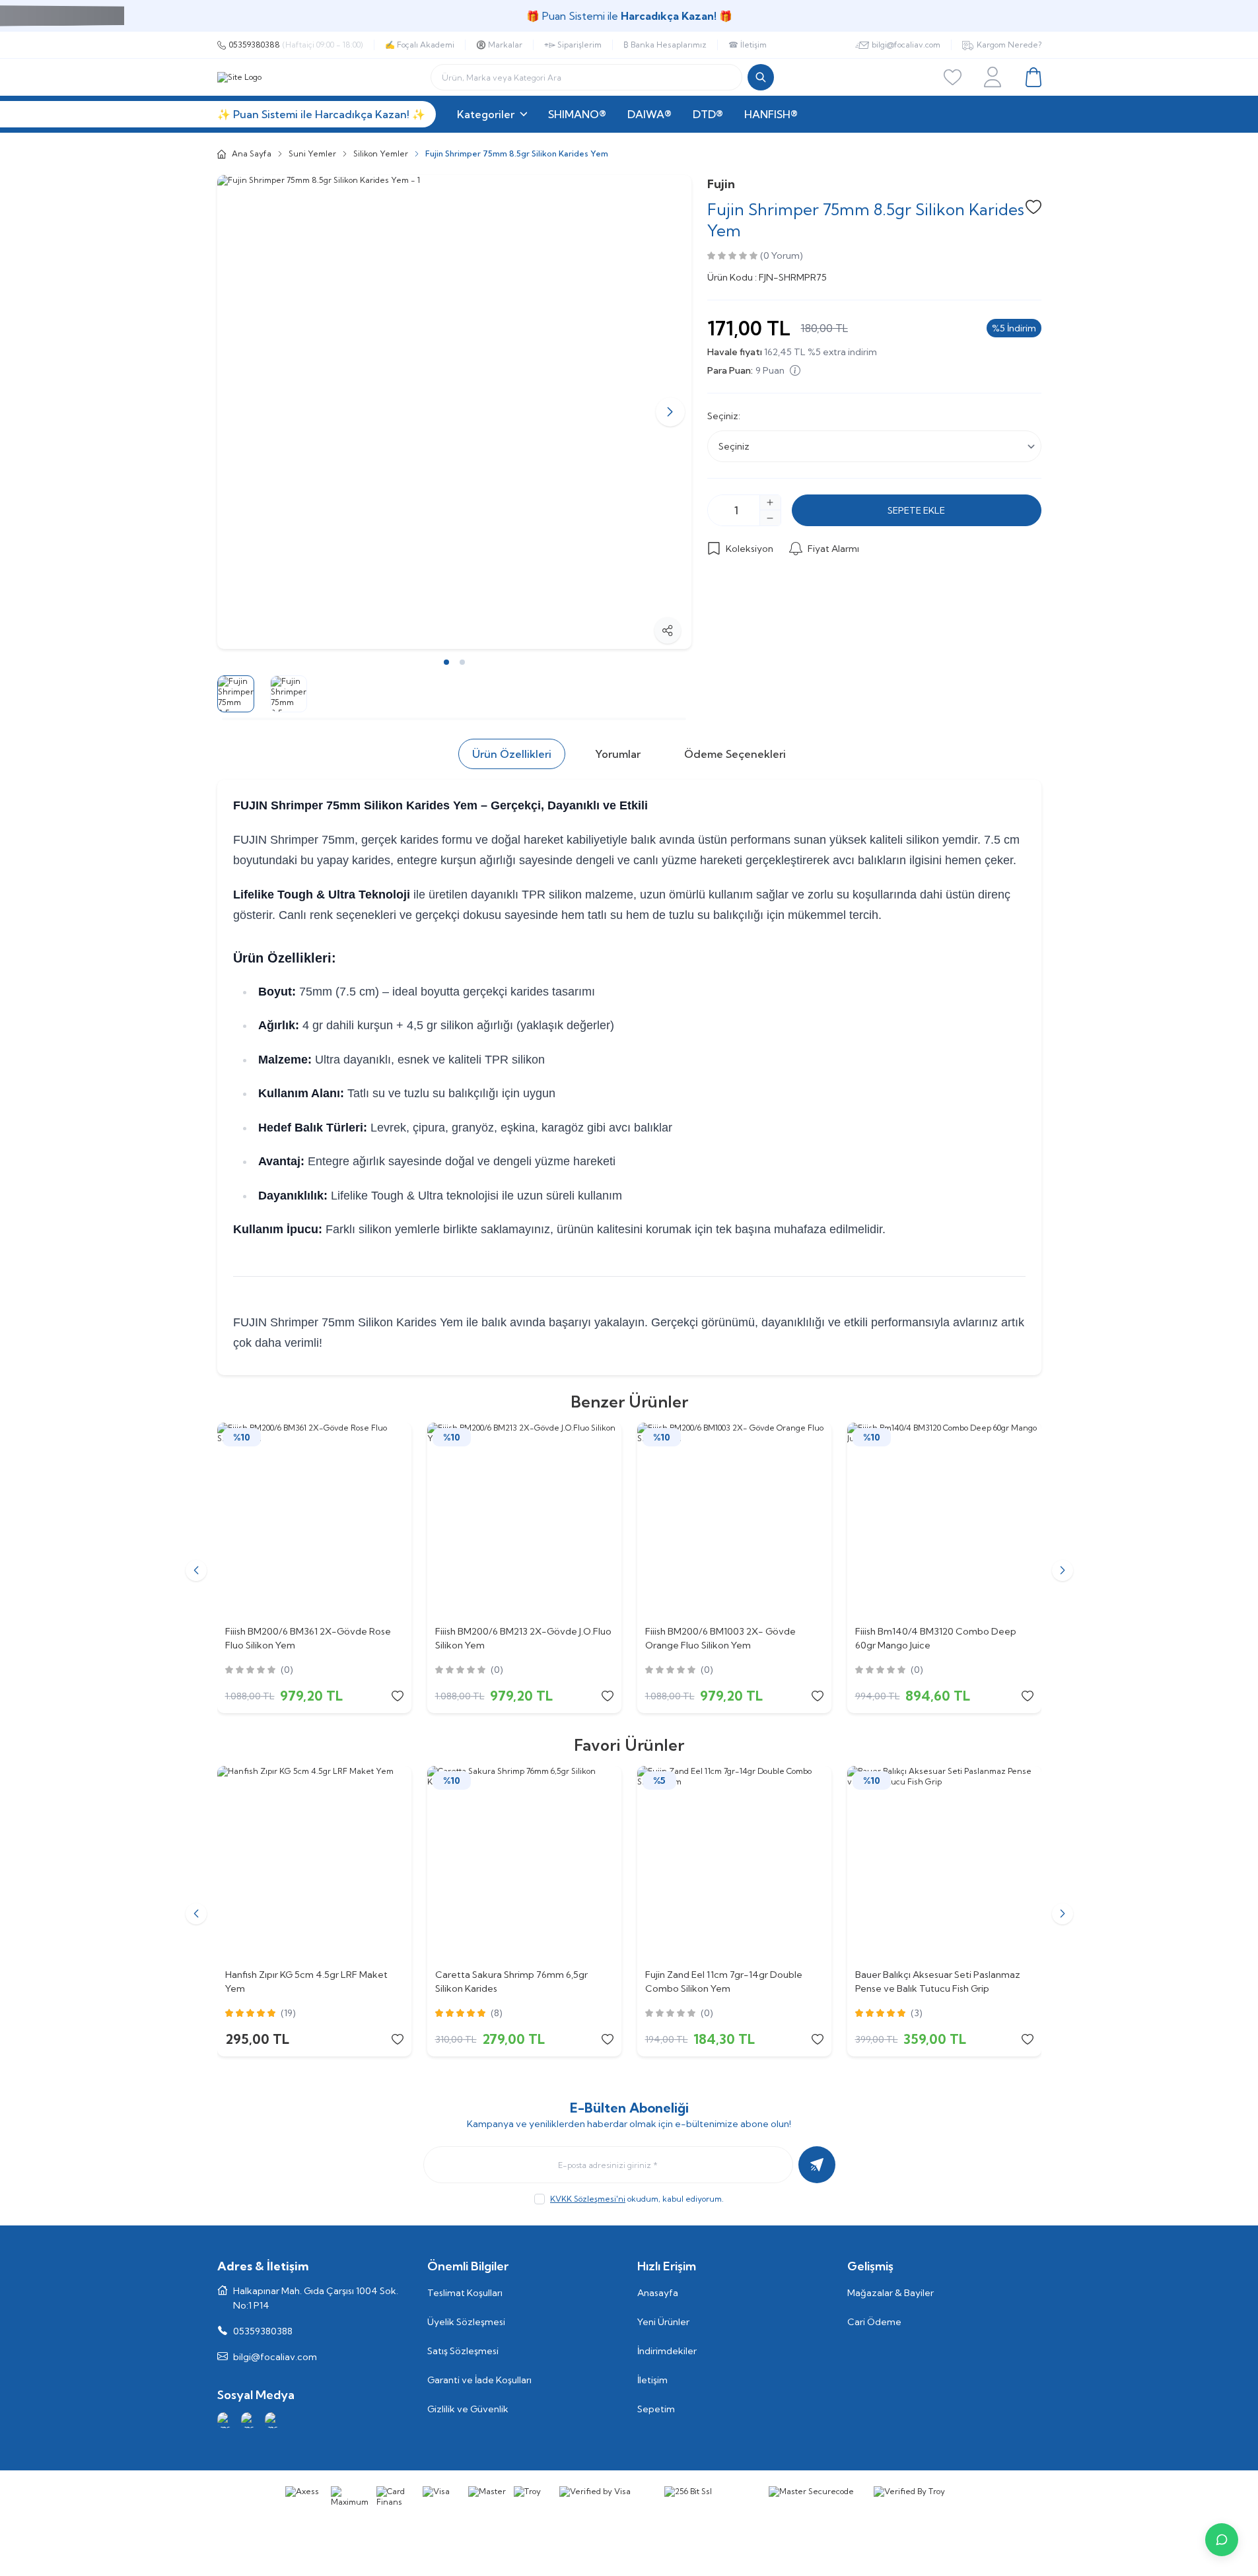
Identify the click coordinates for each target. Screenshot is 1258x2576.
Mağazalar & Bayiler (891, 2293)
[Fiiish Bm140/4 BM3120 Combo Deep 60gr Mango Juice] (944, 1520)
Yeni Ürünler (663, 2322)
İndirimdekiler (667, 2351)
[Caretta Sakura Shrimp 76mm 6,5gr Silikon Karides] (524, 1863)
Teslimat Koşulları (465, 2293)
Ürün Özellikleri (512, 754)
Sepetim (656, 2409)
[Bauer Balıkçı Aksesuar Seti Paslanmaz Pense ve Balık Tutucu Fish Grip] (944, 1863)
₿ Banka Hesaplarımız (665, 45)
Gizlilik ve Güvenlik (468, 2409)
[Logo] (239, 77)
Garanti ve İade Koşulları (479, 2380)
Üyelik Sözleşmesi (466, 2322)
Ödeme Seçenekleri (735, 754)
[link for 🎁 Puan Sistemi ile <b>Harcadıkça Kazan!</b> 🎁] (629, 16)
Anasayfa (658, 2293)
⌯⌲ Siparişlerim (573, 45)
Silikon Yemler (381, 153)
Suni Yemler (312, 153)
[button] (238, 412)
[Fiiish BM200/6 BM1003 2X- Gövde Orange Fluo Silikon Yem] (734, 1520)
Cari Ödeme (874, 2322)
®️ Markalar (499, 45)
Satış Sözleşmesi (463, 2351)
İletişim (652, 2380)
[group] (454, 412)
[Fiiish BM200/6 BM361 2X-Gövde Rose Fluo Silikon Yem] (314, 1520)
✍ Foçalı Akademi (420, 45)
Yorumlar (618, 754)
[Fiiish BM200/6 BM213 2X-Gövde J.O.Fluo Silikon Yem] (524, 1520)
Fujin (721, 184)
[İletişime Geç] (1222, 2540)
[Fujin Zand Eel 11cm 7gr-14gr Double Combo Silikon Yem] (734, 1863)
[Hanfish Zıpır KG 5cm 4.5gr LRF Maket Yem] (314, 1863)
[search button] (761, 77)
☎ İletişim (748, 45)
